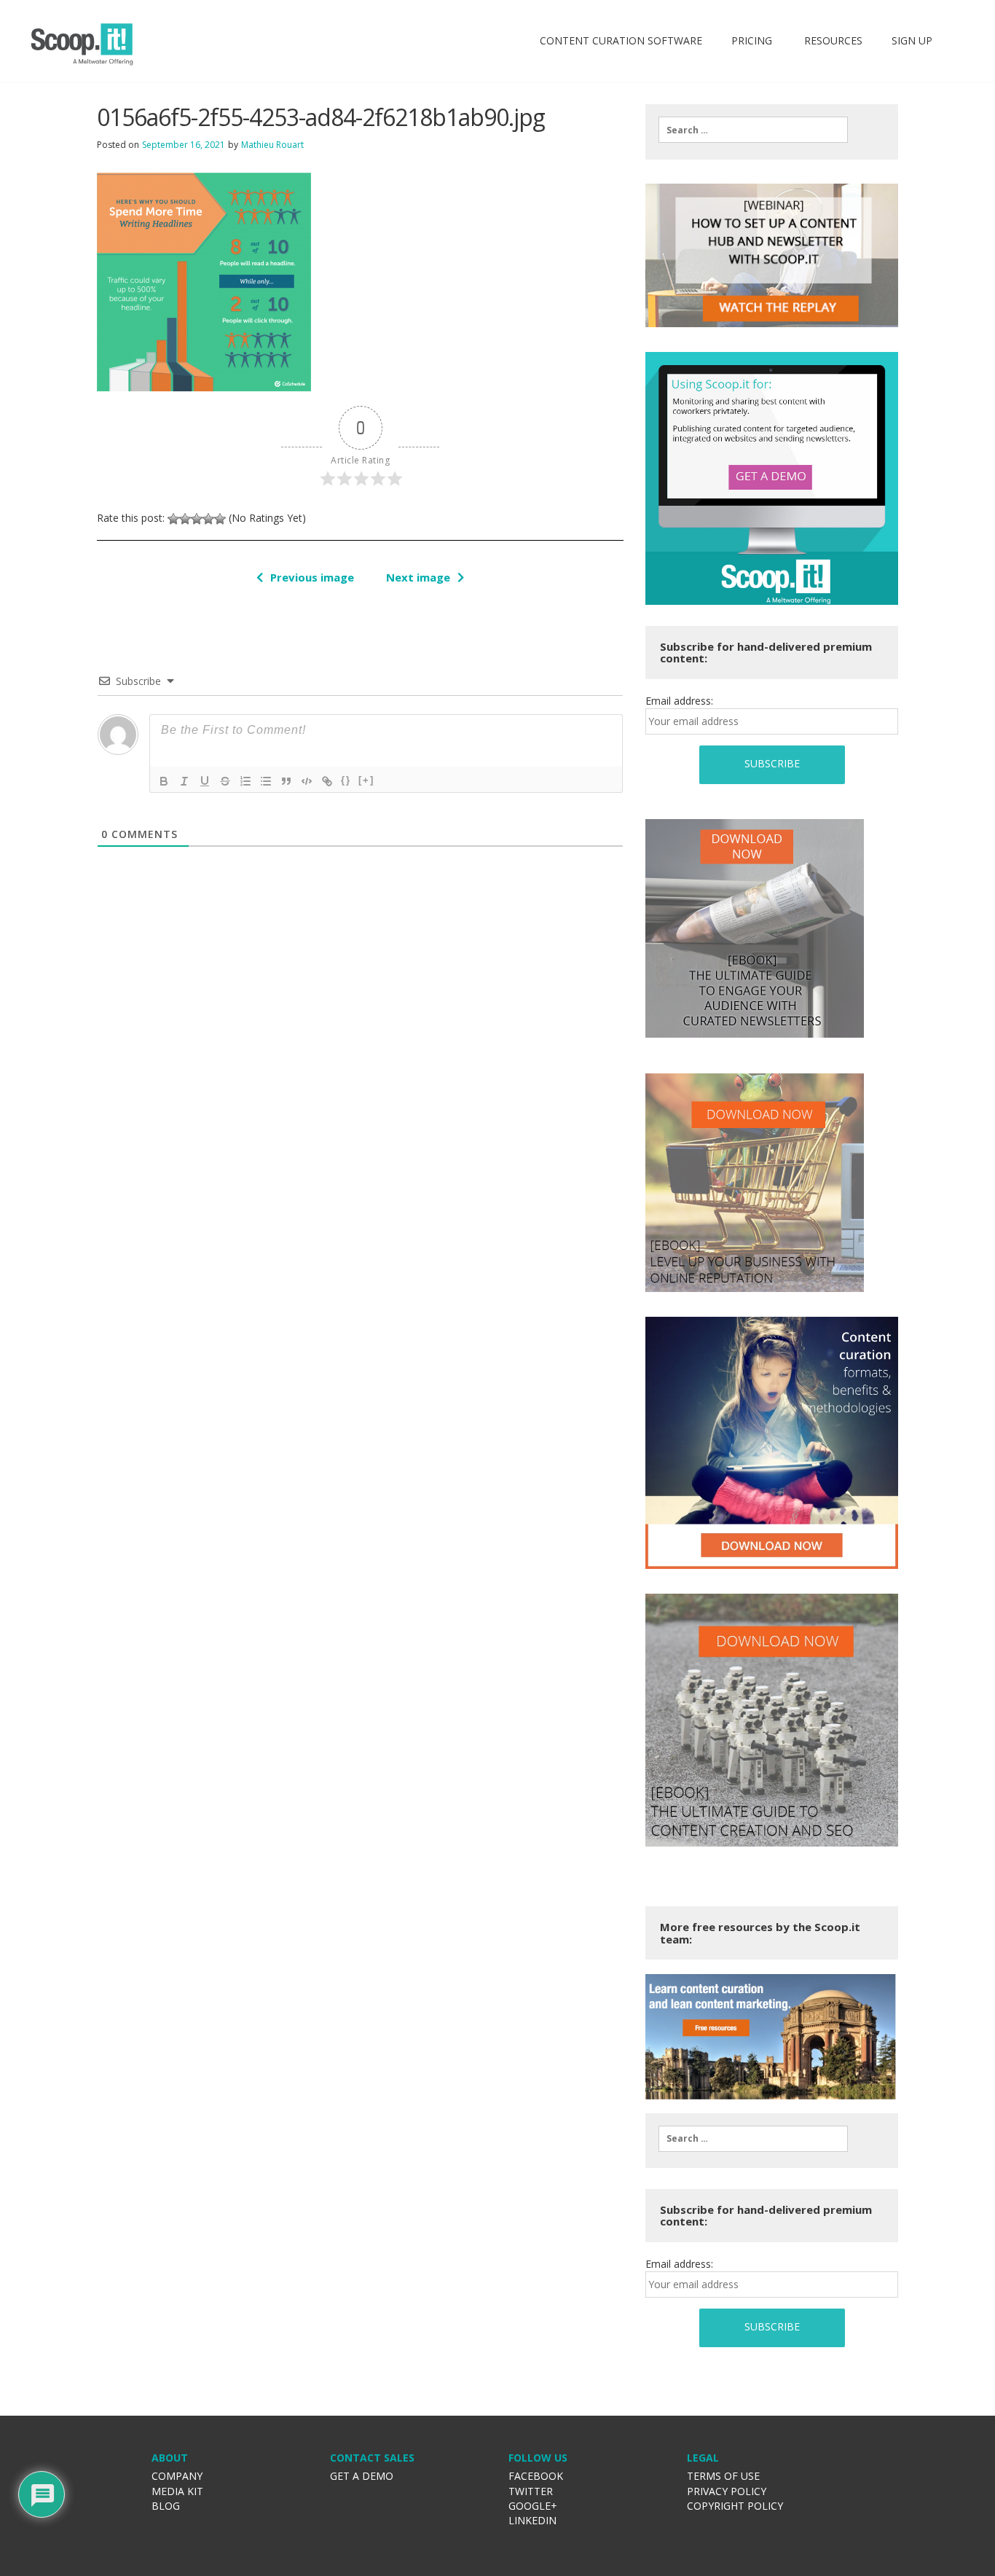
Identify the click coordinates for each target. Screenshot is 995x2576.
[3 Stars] (197, 519)
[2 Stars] (185, 519)
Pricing (752, 40)
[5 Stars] (220, 519)
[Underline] (205, 781)
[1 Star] (173, 519)
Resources (832, 40)
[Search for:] (753, 130)
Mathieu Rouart (272, 145)
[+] (366, 780)
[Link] (327, 781)
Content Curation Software (621, 40)
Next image (418, 577)
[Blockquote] (286, 781)
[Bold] (164, 781)
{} (346, 780)
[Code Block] (307, 781)
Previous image (312, 577)
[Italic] (184, 781)
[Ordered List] (245, 781)
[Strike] (225, 781)
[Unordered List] (266, 781)
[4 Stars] (208, 519)
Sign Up (912, 40)
